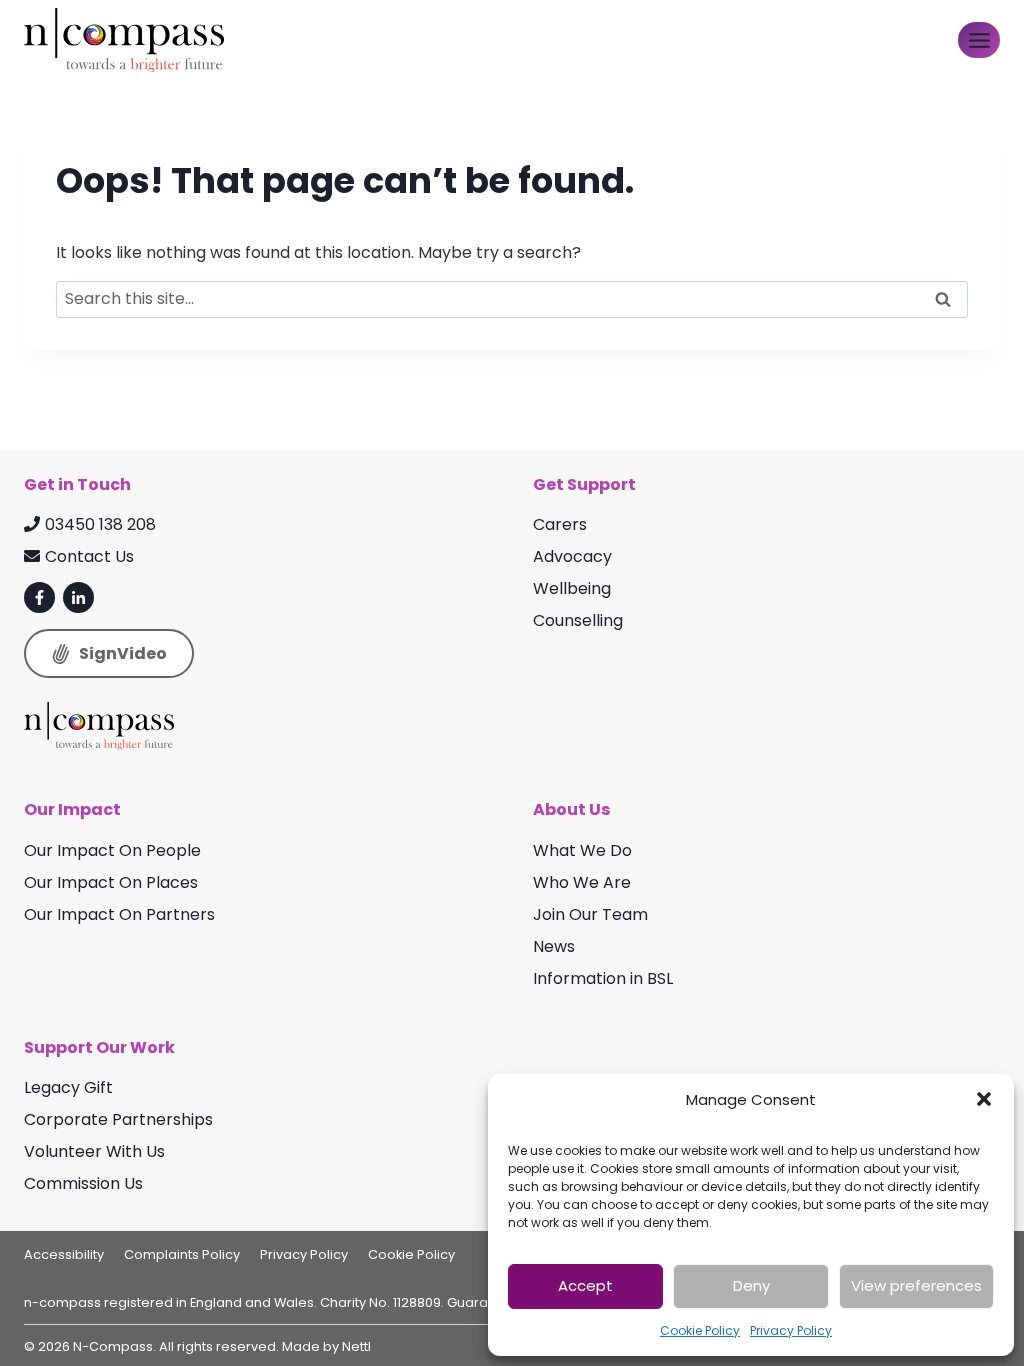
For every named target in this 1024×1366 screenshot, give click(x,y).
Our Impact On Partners (119, 914)
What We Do (582, 850)
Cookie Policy (700, 1330)
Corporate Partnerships (118, 1119)
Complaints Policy (182, 1254)
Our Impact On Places (111, 882)
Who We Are (582, 882)
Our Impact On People (112, 850)
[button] (984, 1099)
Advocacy (572, 556)
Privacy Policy (791, 1330)
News (554, 946)
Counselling (578, 620)
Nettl (356, 1346)
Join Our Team (590, 914)
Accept (585, 1285)
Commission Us (83, 1183)
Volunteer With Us (94, 1151)
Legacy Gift (68, 1087)
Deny (751, 1285)
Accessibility (64, 1254)
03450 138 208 (100, 524)
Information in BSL (603, 978)
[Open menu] (979, 40)
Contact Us (89, 556)
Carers (560, 524)
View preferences (916, 1285)
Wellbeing (572, 588)
